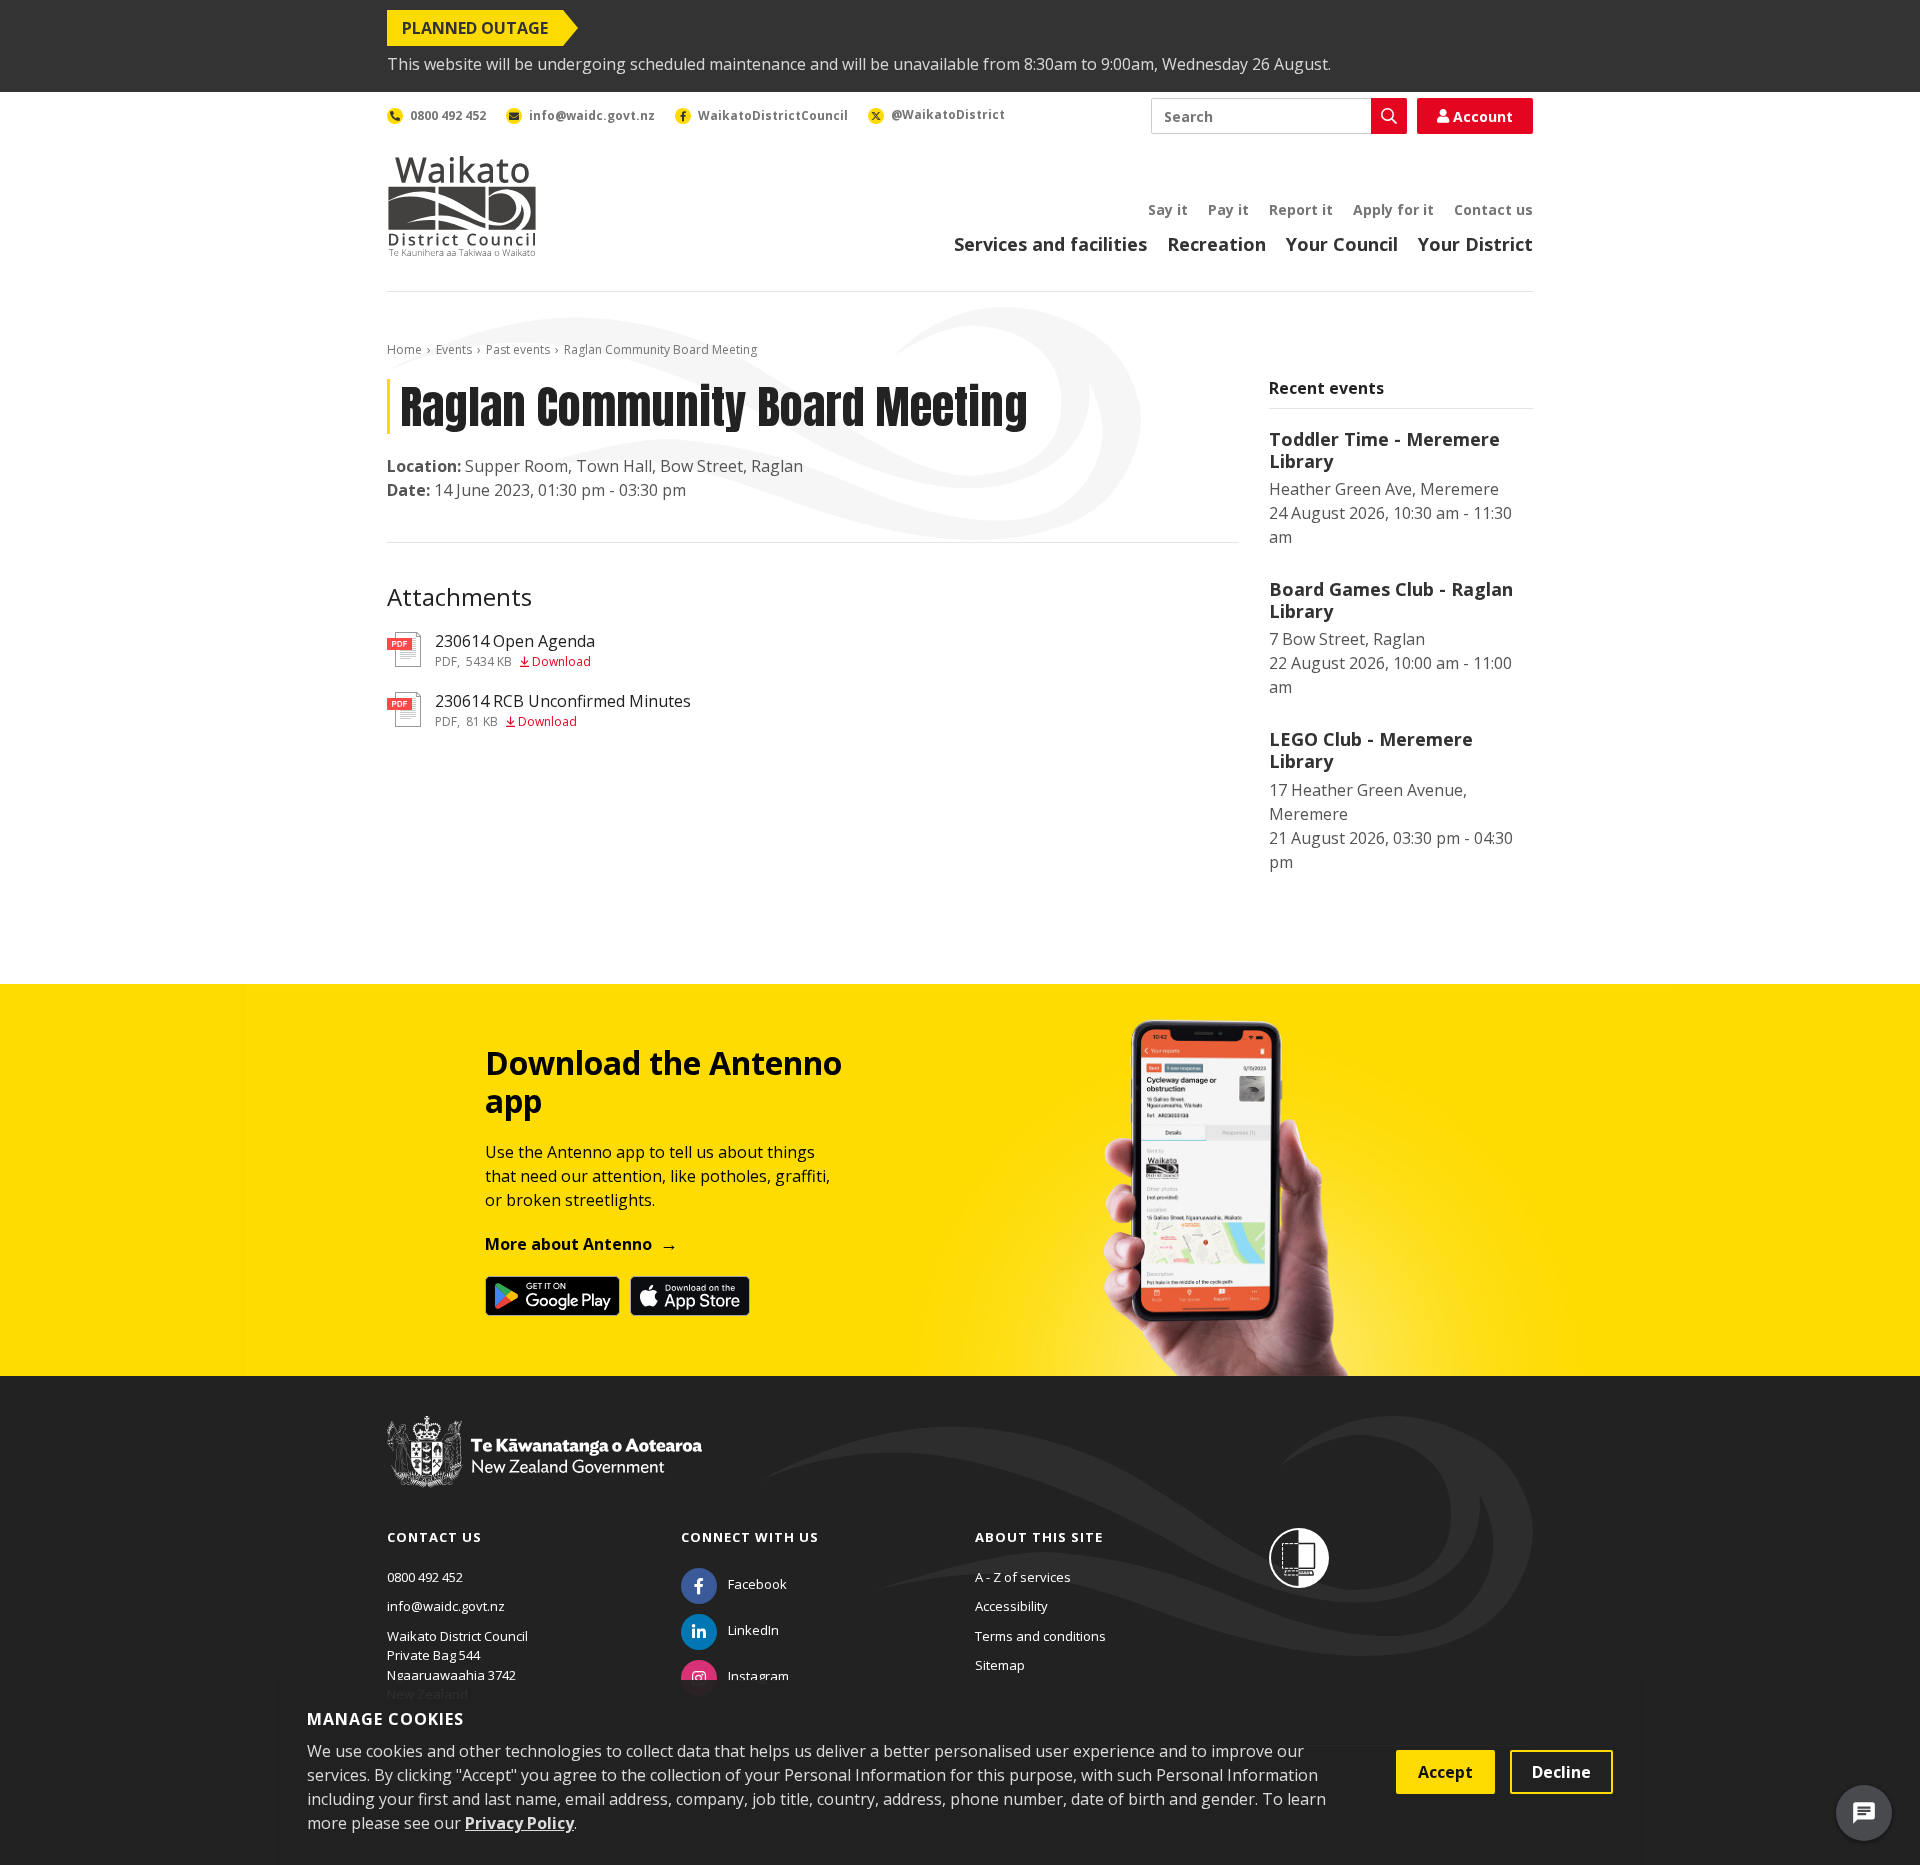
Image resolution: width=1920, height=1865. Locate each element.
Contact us (1493, 209)
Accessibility (1011, 1606)
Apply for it (1393, 209)
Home (404, 349)
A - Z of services (1023, 1577)
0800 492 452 (425, 1577)
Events (454, 349)
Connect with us (750, 1537)
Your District (1475, 244)
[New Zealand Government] (544, 1471)
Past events (518, 349)
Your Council (1342, 244)
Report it (1301, 209)
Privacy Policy (519, 1823)
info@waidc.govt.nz (446, 1606)
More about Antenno (568, 1244)
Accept (1445, 1772)
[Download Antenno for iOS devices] (690, 1296)
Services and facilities (1050, 244)
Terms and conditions (1040, 1636)
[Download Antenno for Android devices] (552, 1296)
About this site (1039, 1537)
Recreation (1216, 244)
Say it (1168, 209)
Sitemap (1000, 1665)
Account (1483, 116)
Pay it (1228, 209)
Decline (1561, 1772)
